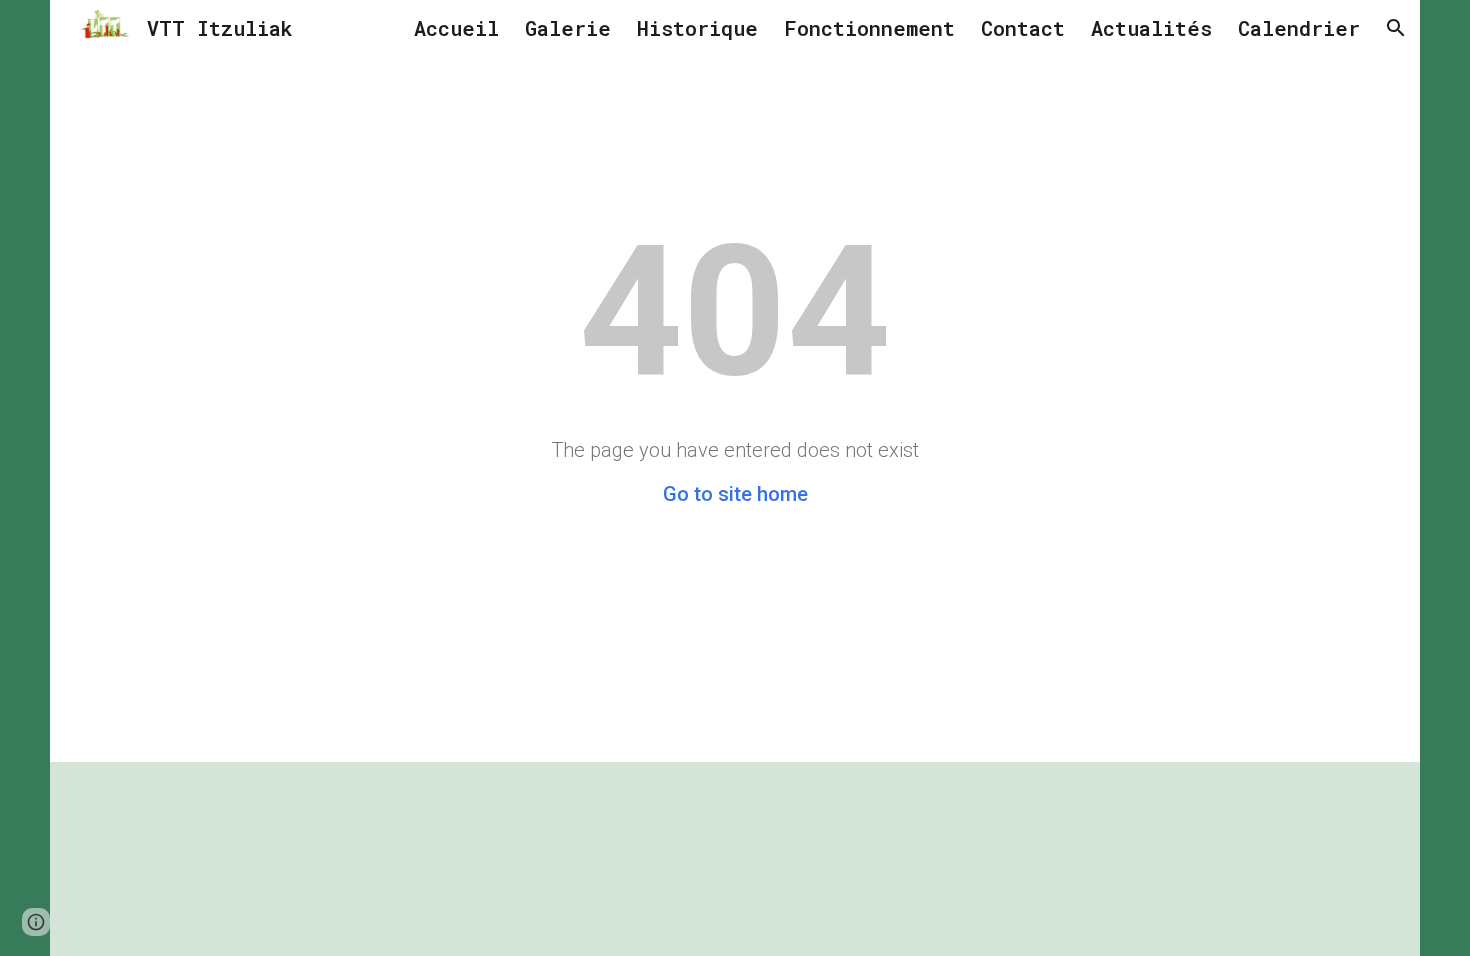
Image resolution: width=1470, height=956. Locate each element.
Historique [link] (697, 28)
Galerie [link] (568, 28)
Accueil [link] (456, 28)
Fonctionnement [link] (869, 28)
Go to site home (735, 494)
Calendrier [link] (1299, 28)
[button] (1396, 28)
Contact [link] (1023, 28)
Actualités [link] (1151, 28)
